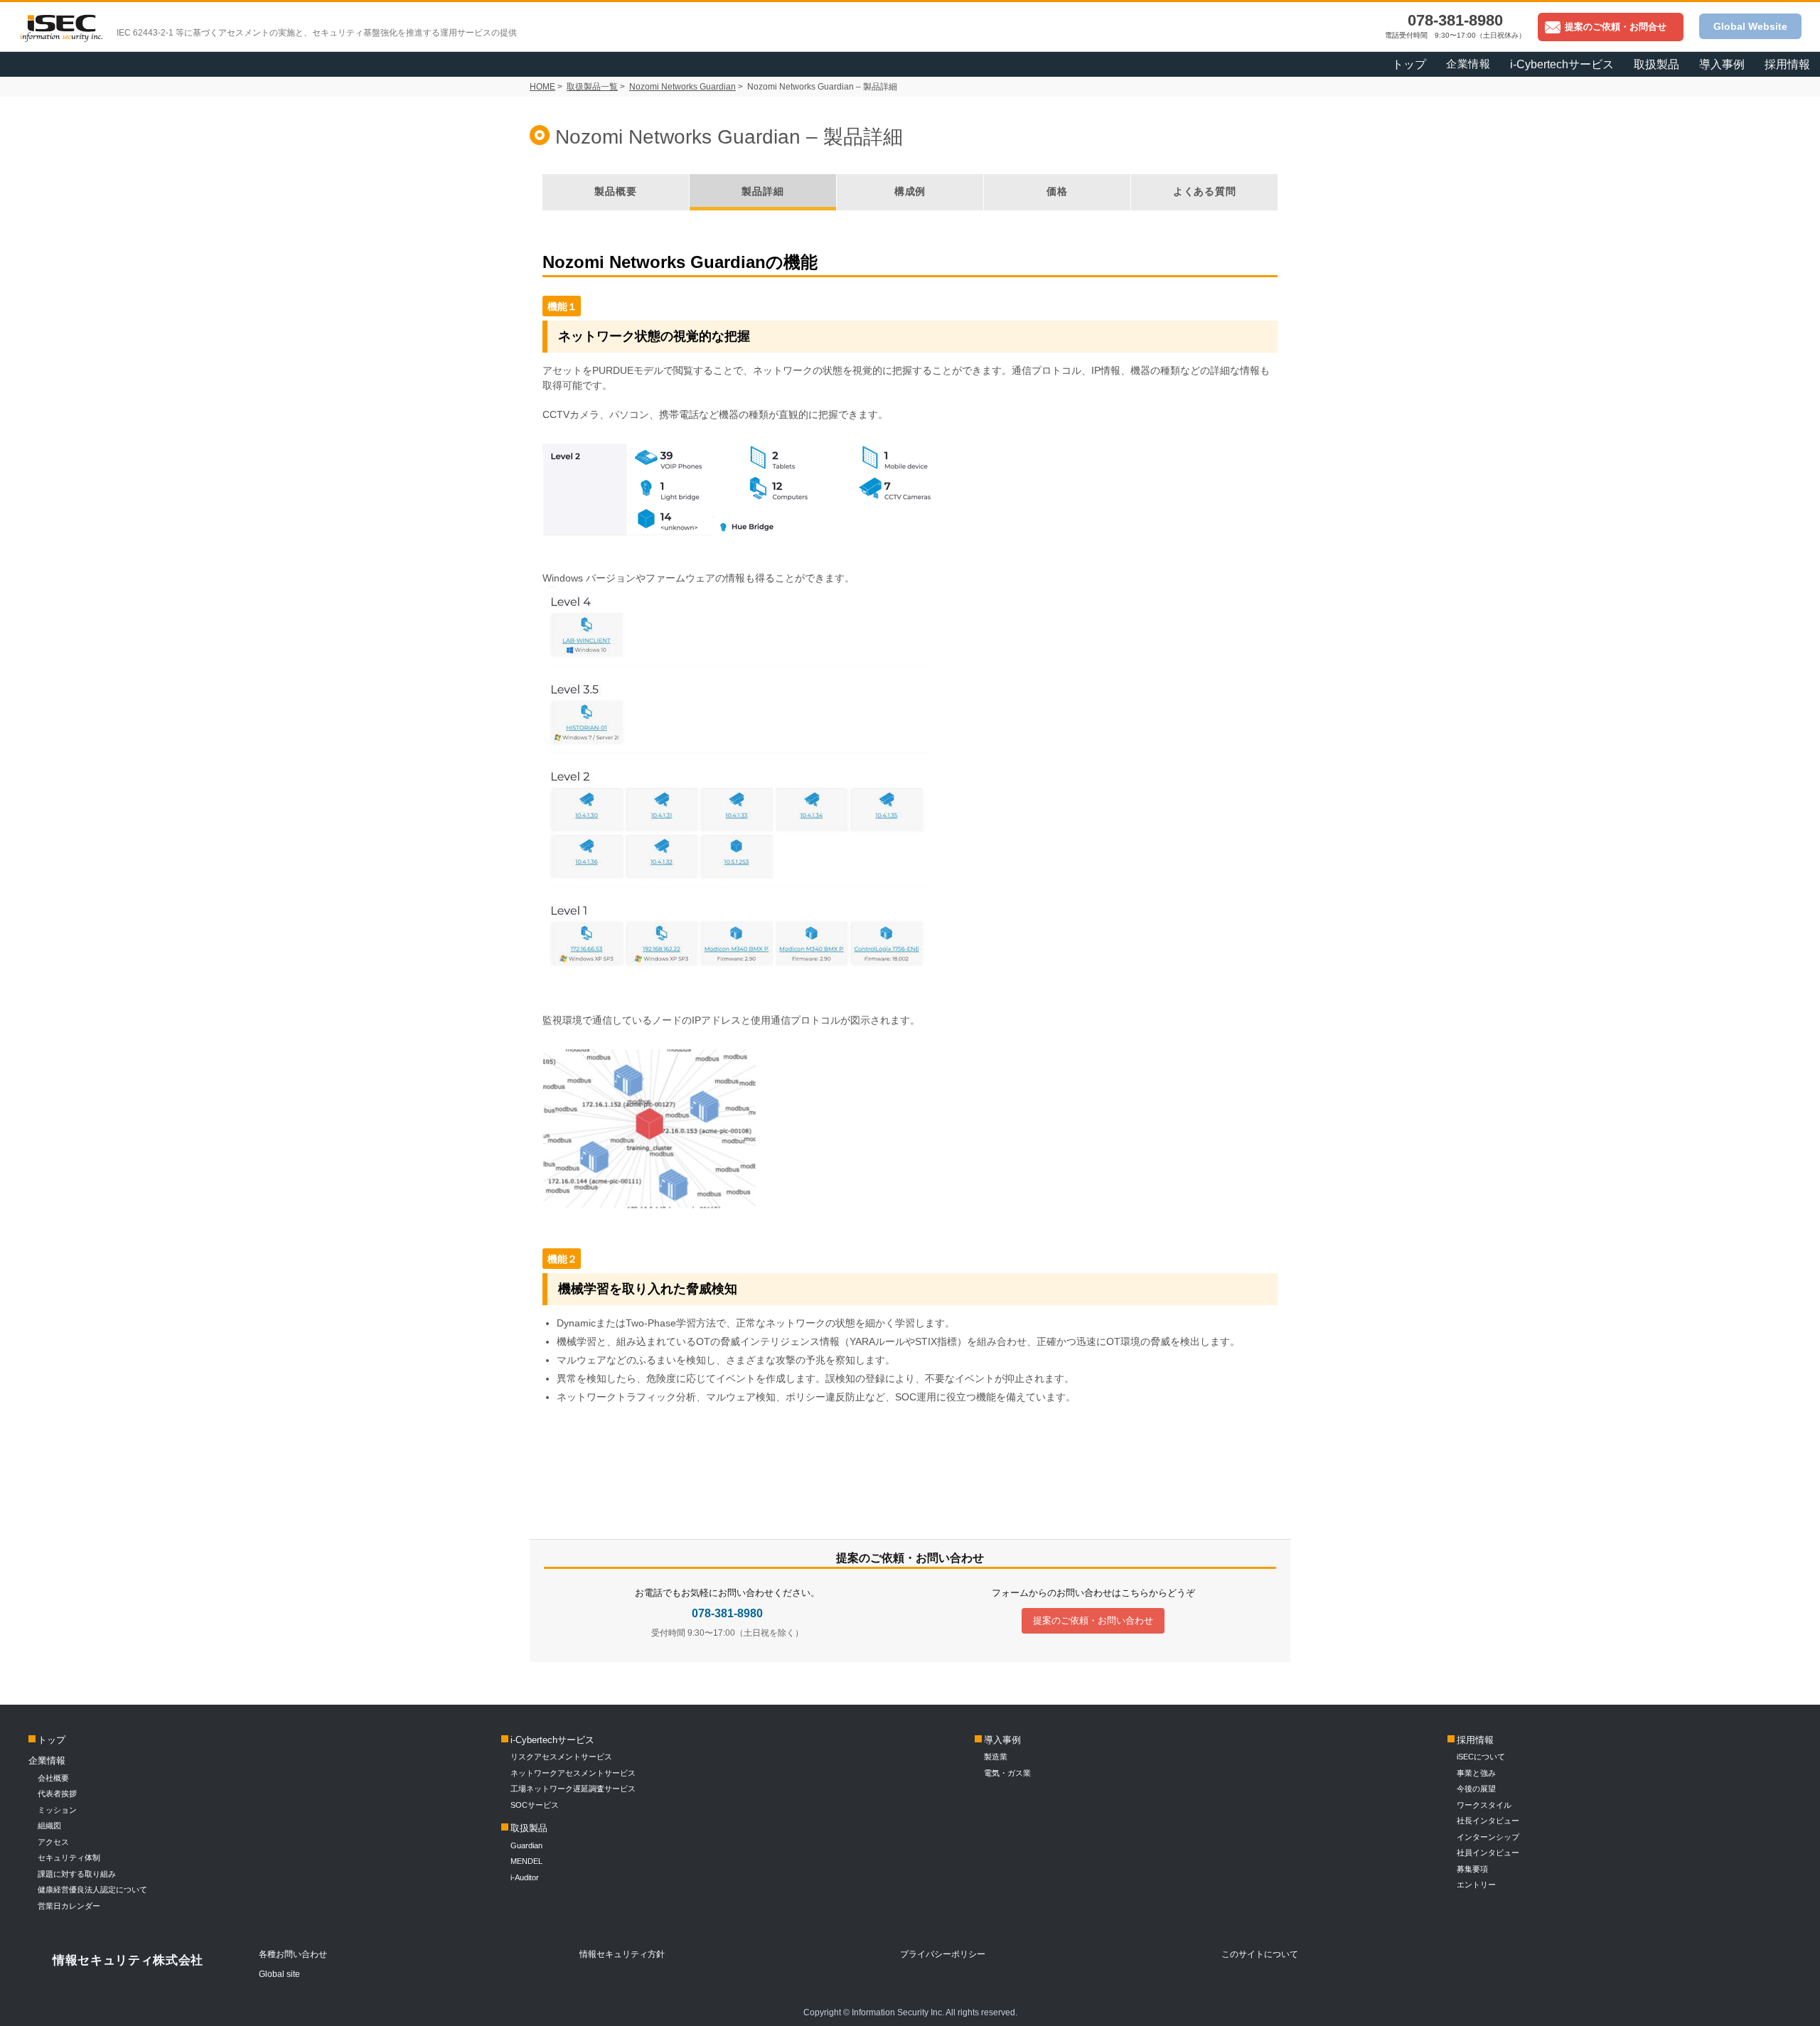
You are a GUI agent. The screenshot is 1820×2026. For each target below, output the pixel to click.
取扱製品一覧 (592, 87)
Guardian (526, 1845)
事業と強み (1476, 1773)
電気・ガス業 (1007, 1773)
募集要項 (1472, 1869)
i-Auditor (525, 1877)
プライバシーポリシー (943, 1954)
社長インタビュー (1488, 1821)
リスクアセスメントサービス (561, 1757)
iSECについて (1481, 1757)
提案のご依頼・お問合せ (1616, 27)
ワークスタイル (1484, 1805)
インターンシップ (1488, 1837)
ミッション (57, 1810)
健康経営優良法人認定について (92, 1890)
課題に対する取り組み (77, 1874)
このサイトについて (1260, 1954)
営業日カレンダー (69, 1906)
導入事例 (1002, 1740)
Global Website (1750, 26)
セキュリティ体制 (69, 1858)
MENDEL (526, 1861)
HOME (542, 87)
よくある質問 (1205, 191)
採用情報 (1787, 64)
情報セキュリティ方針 (622, 1954)
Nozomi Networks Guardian (682, 87)
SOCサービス (539, 1805)
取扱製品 (529, 1828)
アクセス (53, 1842)
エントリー (1476, 1885)
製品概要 (615, 191)
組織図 (49, 1826)
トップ (1409, 64)
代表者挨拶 (57, 1794)
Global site (279, 1974)
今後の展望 (1476, 1789)
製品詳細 (762, 191)
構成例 (910, 191)
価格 (1057, 191)
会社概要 (53, 1778)
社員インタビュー (1488, 1853)
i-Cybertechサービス (552, 1740)
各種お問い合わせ (293, 1954)
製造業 (996, 1757)
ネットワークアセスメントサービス (573, 1773)
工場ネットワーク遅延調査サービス (573, 1789)
